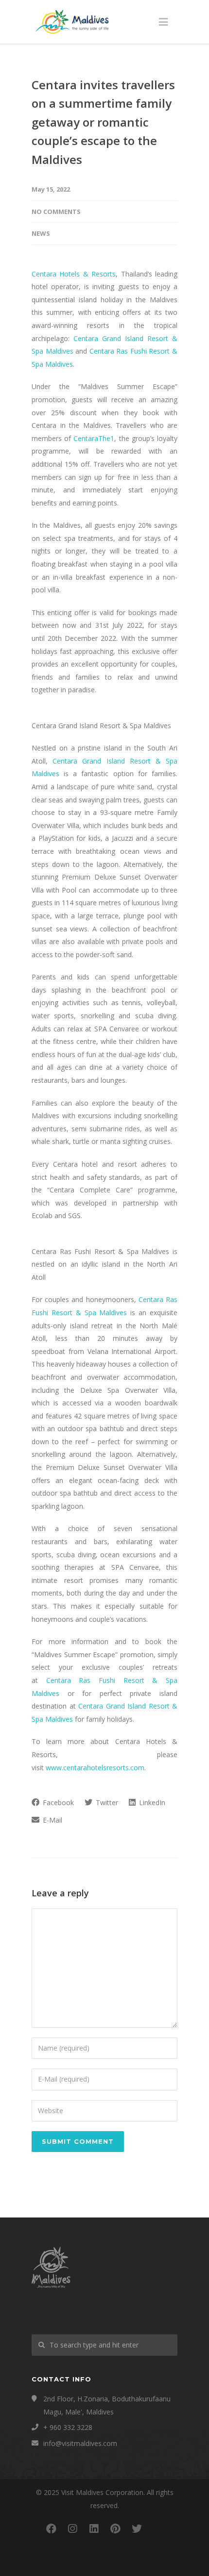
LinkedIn (151, 1802)
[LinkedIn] (94, 2528)
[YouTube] (158, 2528)
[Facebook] (51, 2528)
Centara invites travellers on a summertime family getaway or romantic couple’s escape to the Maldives (103, 122)
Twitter (106, 1802)
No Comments (56, 212)
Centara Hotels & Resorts (74, 274)
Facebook (57, 1802)
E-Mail (52, 1820)
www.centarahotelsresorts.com (95, 1768)
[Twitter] (137, 2528)
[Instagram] (72, 2528)
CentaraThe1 (94, 438)
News (41, 233)
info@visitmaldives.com (80, 2443)
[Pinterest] (115, 2528)
